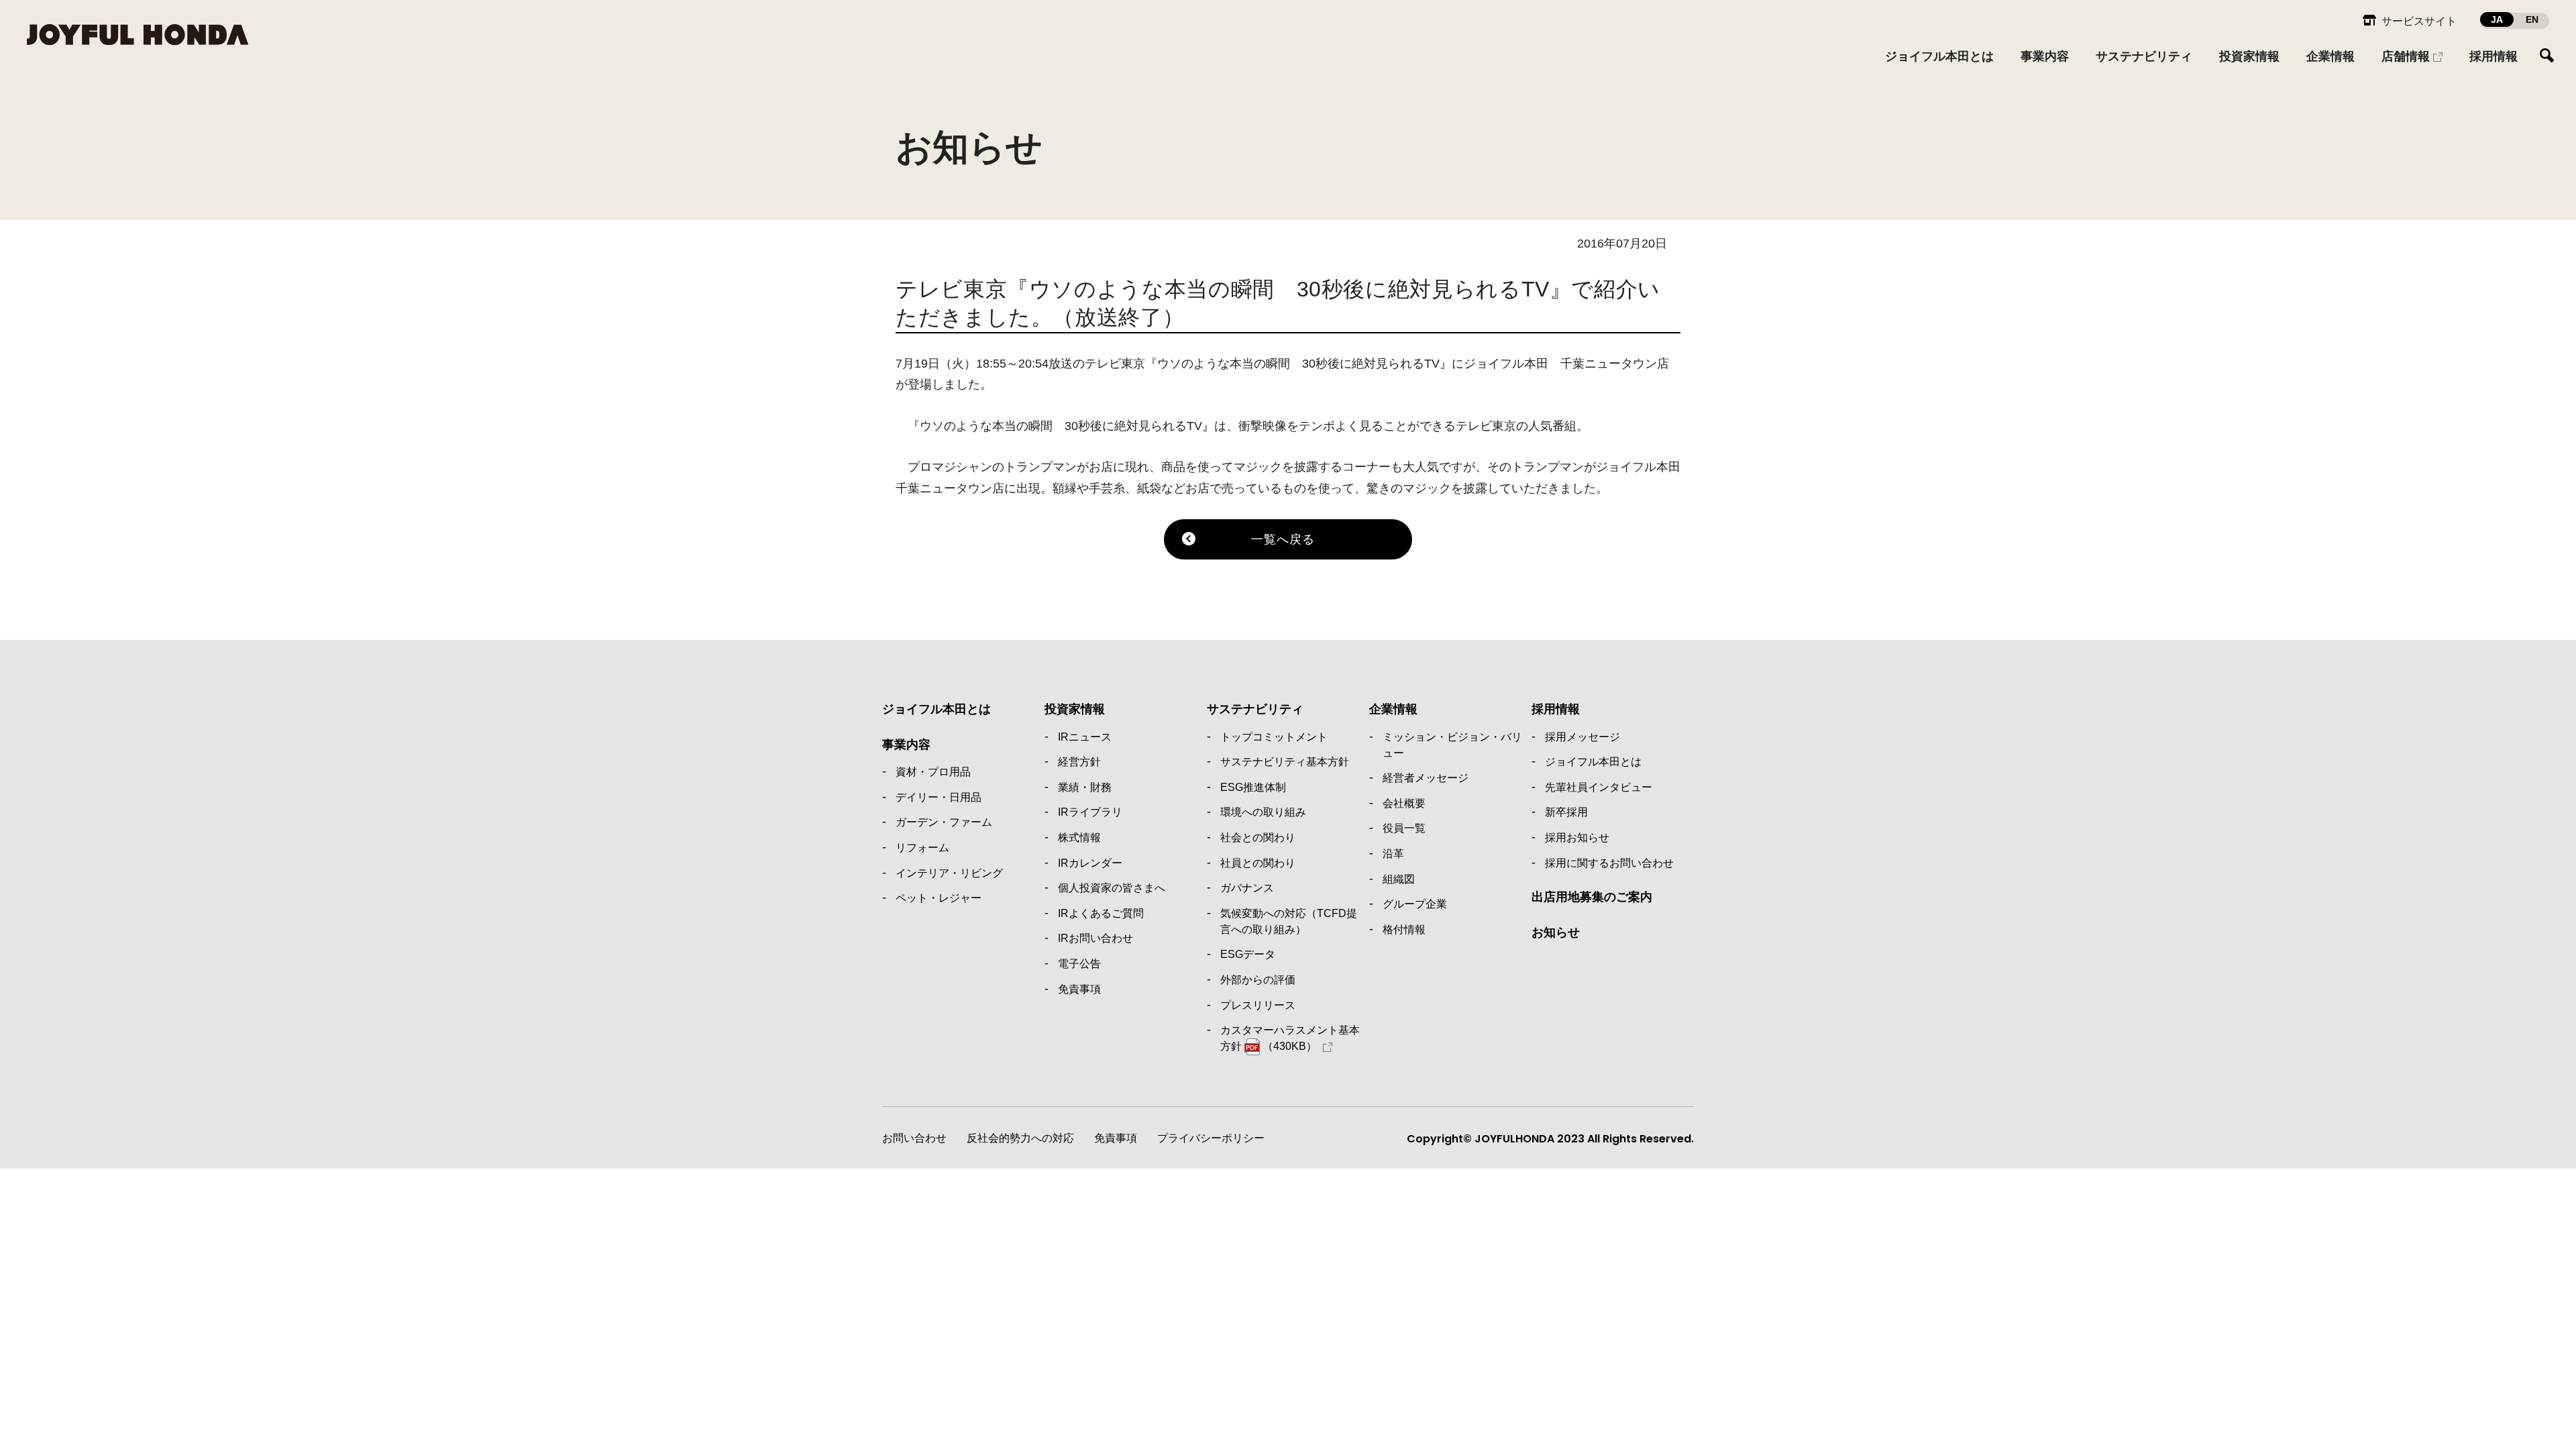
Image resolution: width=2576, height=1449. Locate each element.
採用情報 (1556, 709)
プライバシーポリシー (1211, 1138)
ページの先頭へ (1721, 677)
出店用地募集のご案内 (1592, 897)
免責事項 (1116, 1138)
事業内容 (906, 745)
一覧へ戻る (1283, 539)
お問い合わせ (914, 1138)
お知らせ (1556, 932)
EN (2532, 19)
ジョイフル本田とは (936, 709)
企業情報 (1393, 709)
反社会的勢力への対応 (1020, 1138)
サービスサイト (2419, 21)
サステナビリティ (1255, 709)
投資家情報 (1075, 709)
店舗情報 (2406, 56)
